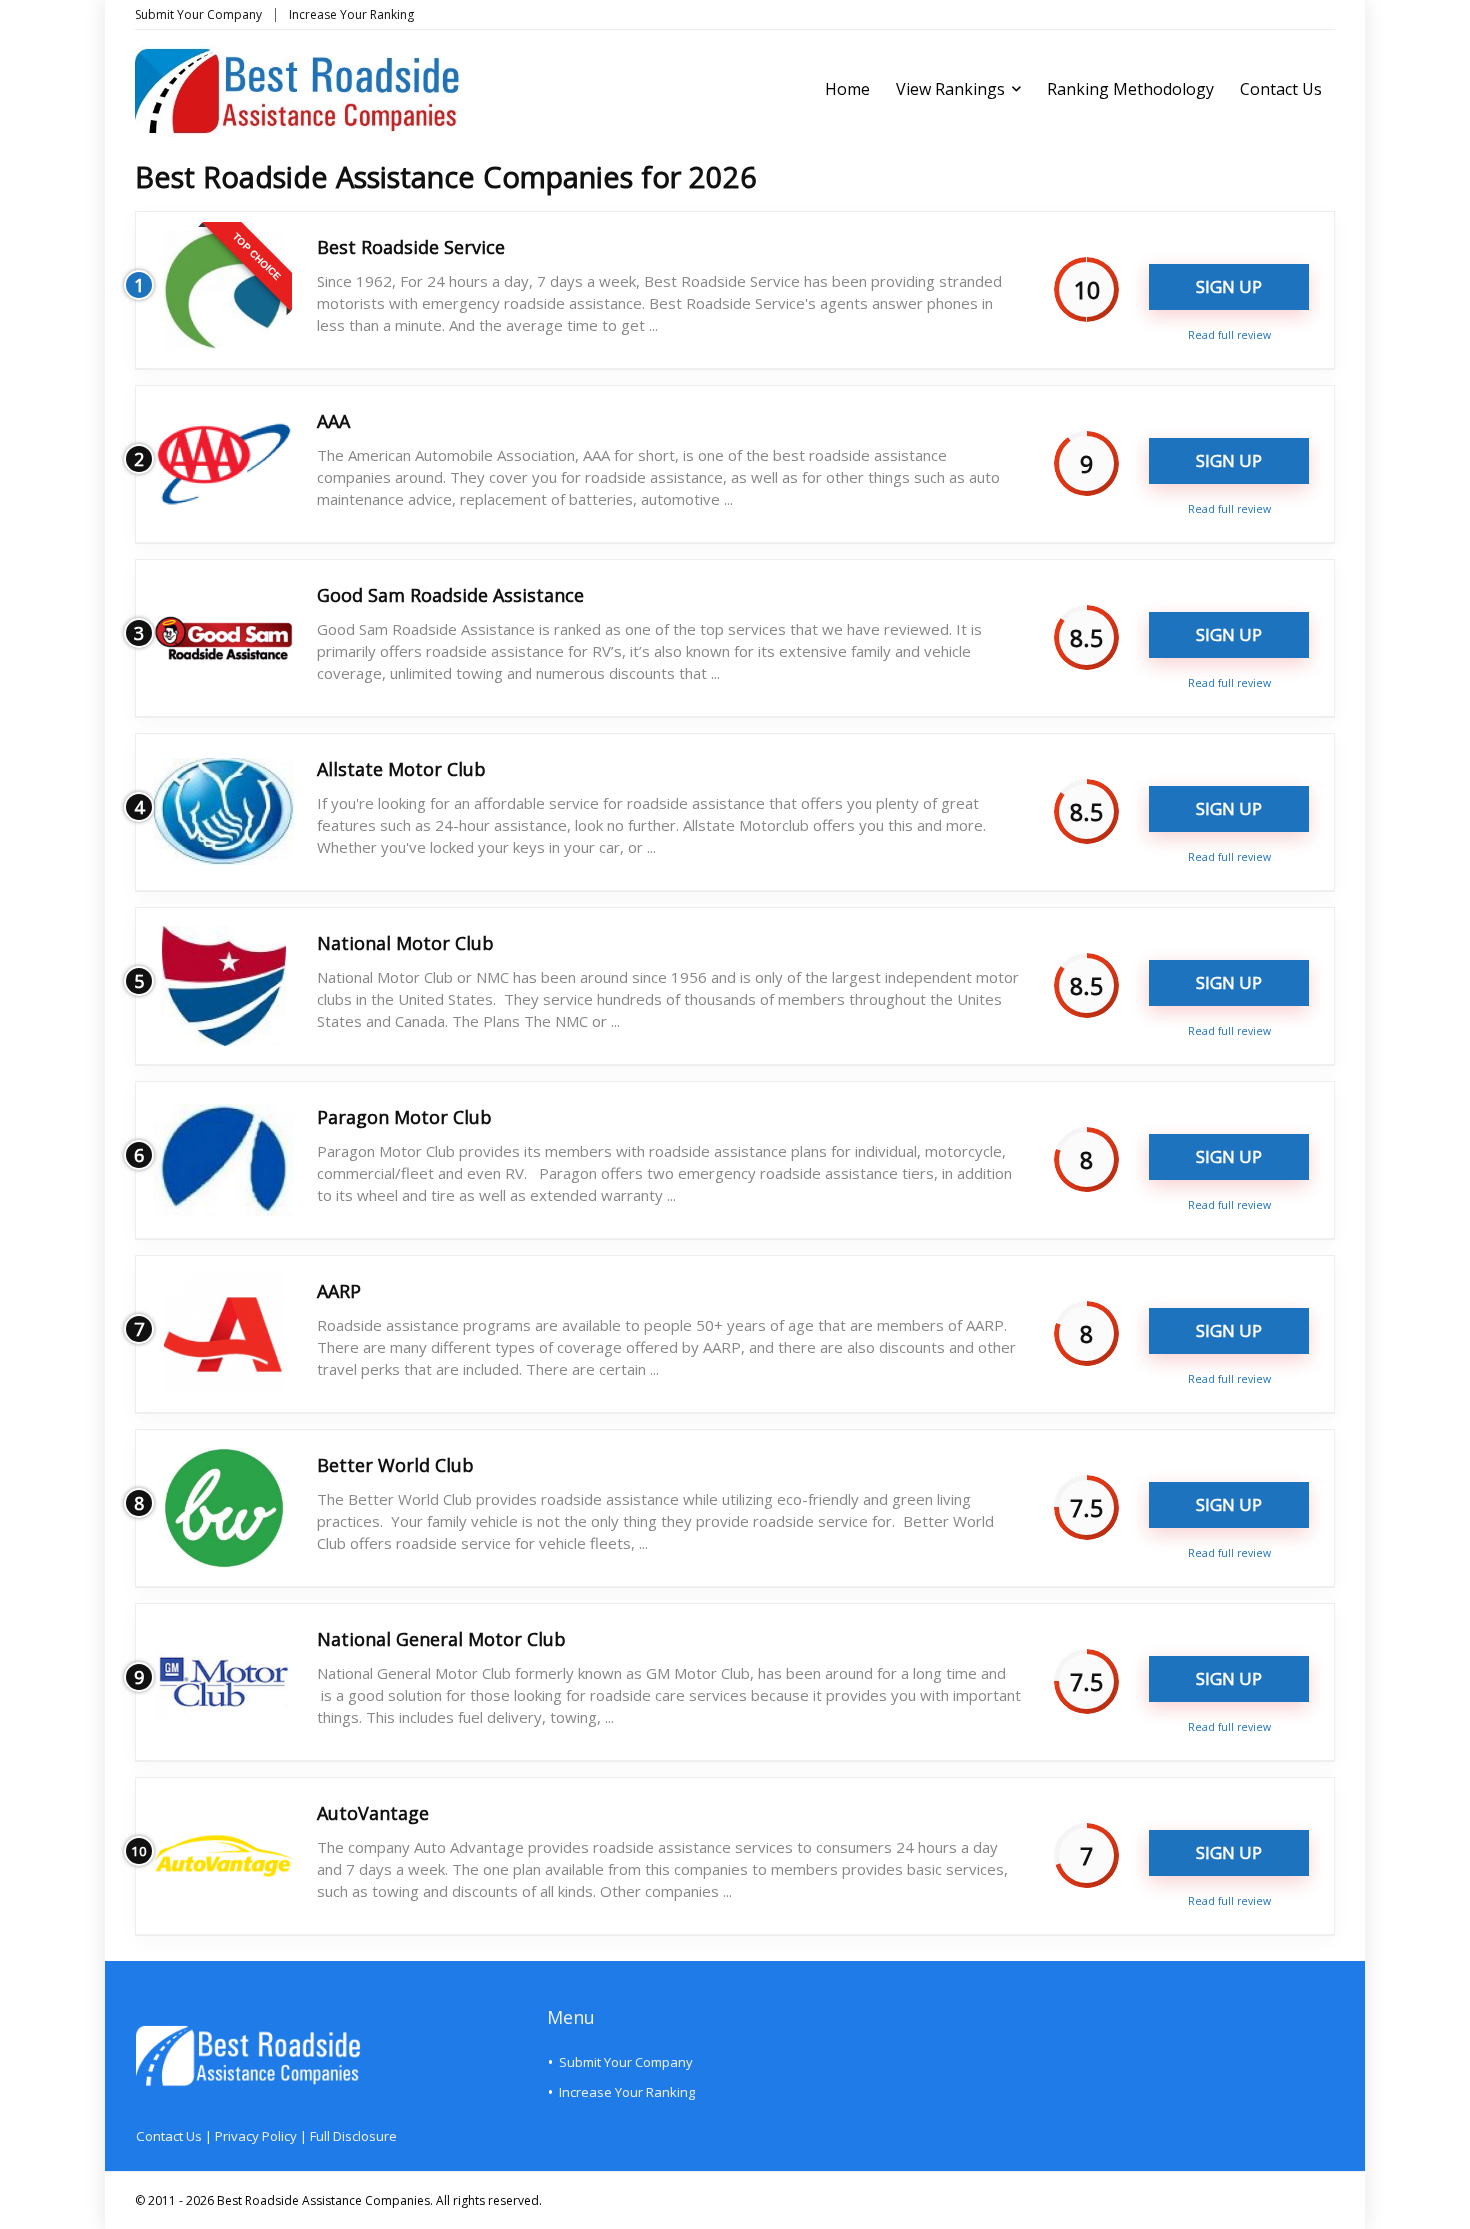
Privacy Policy (256, 2136)
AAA (333, 421)
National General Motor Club (441, 1639)
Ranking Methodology (1130, 89)
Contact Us (1281, 89)
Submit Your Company (198, 14)
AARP (339, 1291)
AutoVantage (373, 1813)
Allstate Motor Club (401, 769)
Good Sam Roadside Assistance (450, 595)
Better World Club (395, 1465)
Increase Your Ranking (351, 14)
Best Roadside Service (411, 247)
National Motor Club (405, 943)
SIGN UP (1229, 286)
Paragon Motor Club (404, 1117)
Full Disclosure (353, 2136)
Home (847, 89)
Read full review (1229, 335)
